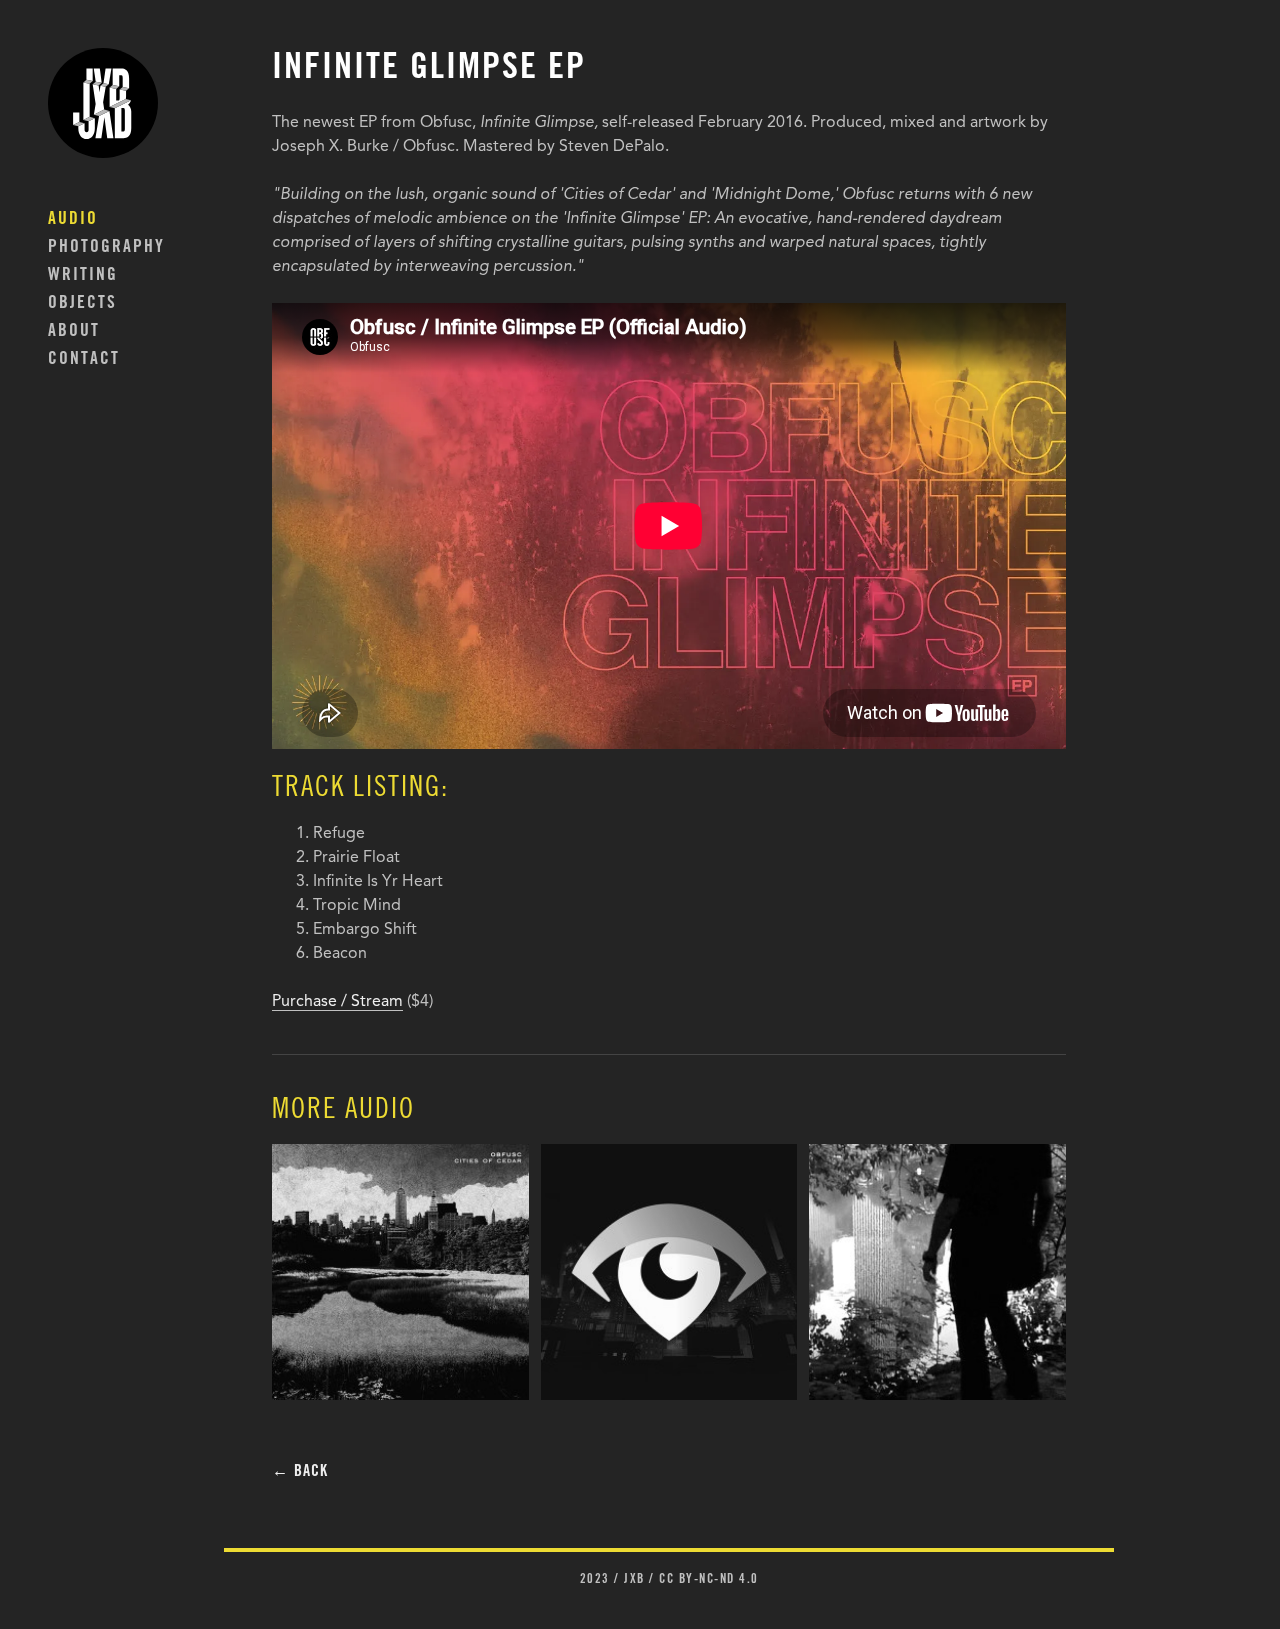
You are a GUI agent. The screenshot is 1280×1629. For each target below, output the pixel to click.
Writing (83, 276)
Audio (73, 220)
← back (300, 1472)
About (74, 332)
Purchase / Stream (337, 1002)
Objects (82, 304)
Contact (84, 360)
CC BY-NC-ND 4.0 (709, 1580)
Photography (106, 248)
